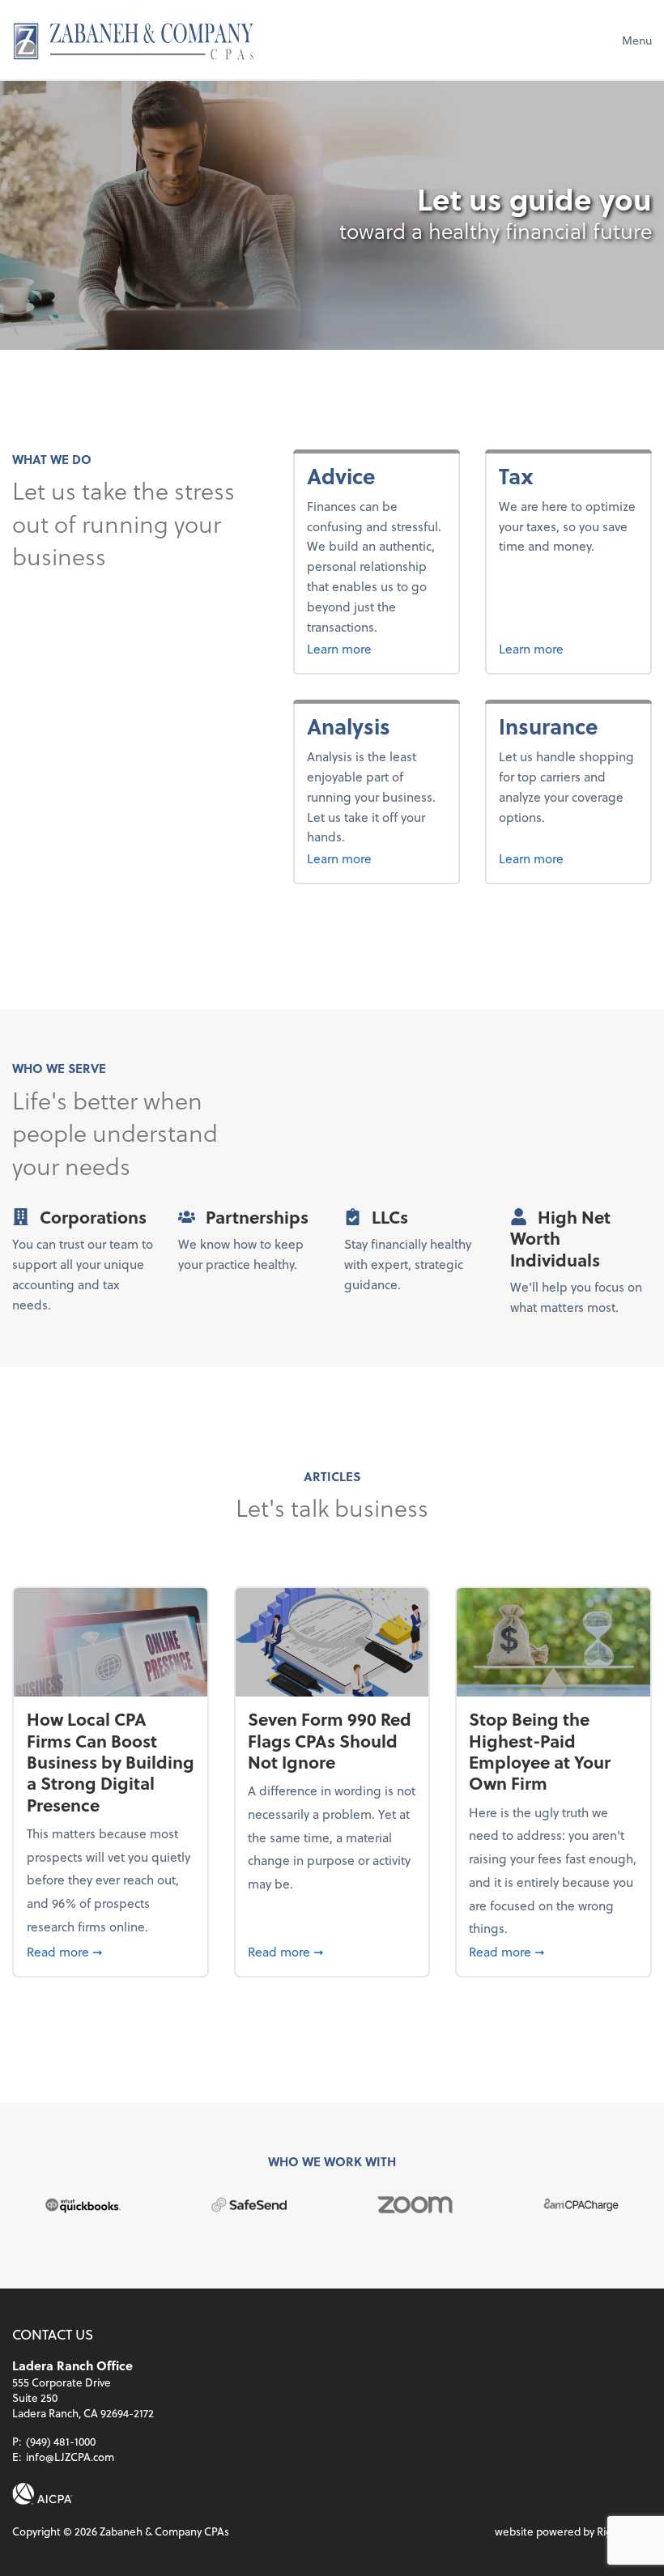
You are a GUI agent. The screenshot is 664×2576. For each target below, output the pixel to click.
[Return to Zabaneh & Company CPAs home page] (134, 40)
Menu (637, 40)
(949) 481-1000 (61, 2441)
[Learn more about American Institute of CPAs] (43, 2494)
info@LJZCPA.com (70, 2457)
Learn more (376, 648)
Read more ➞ (111, 1951)
